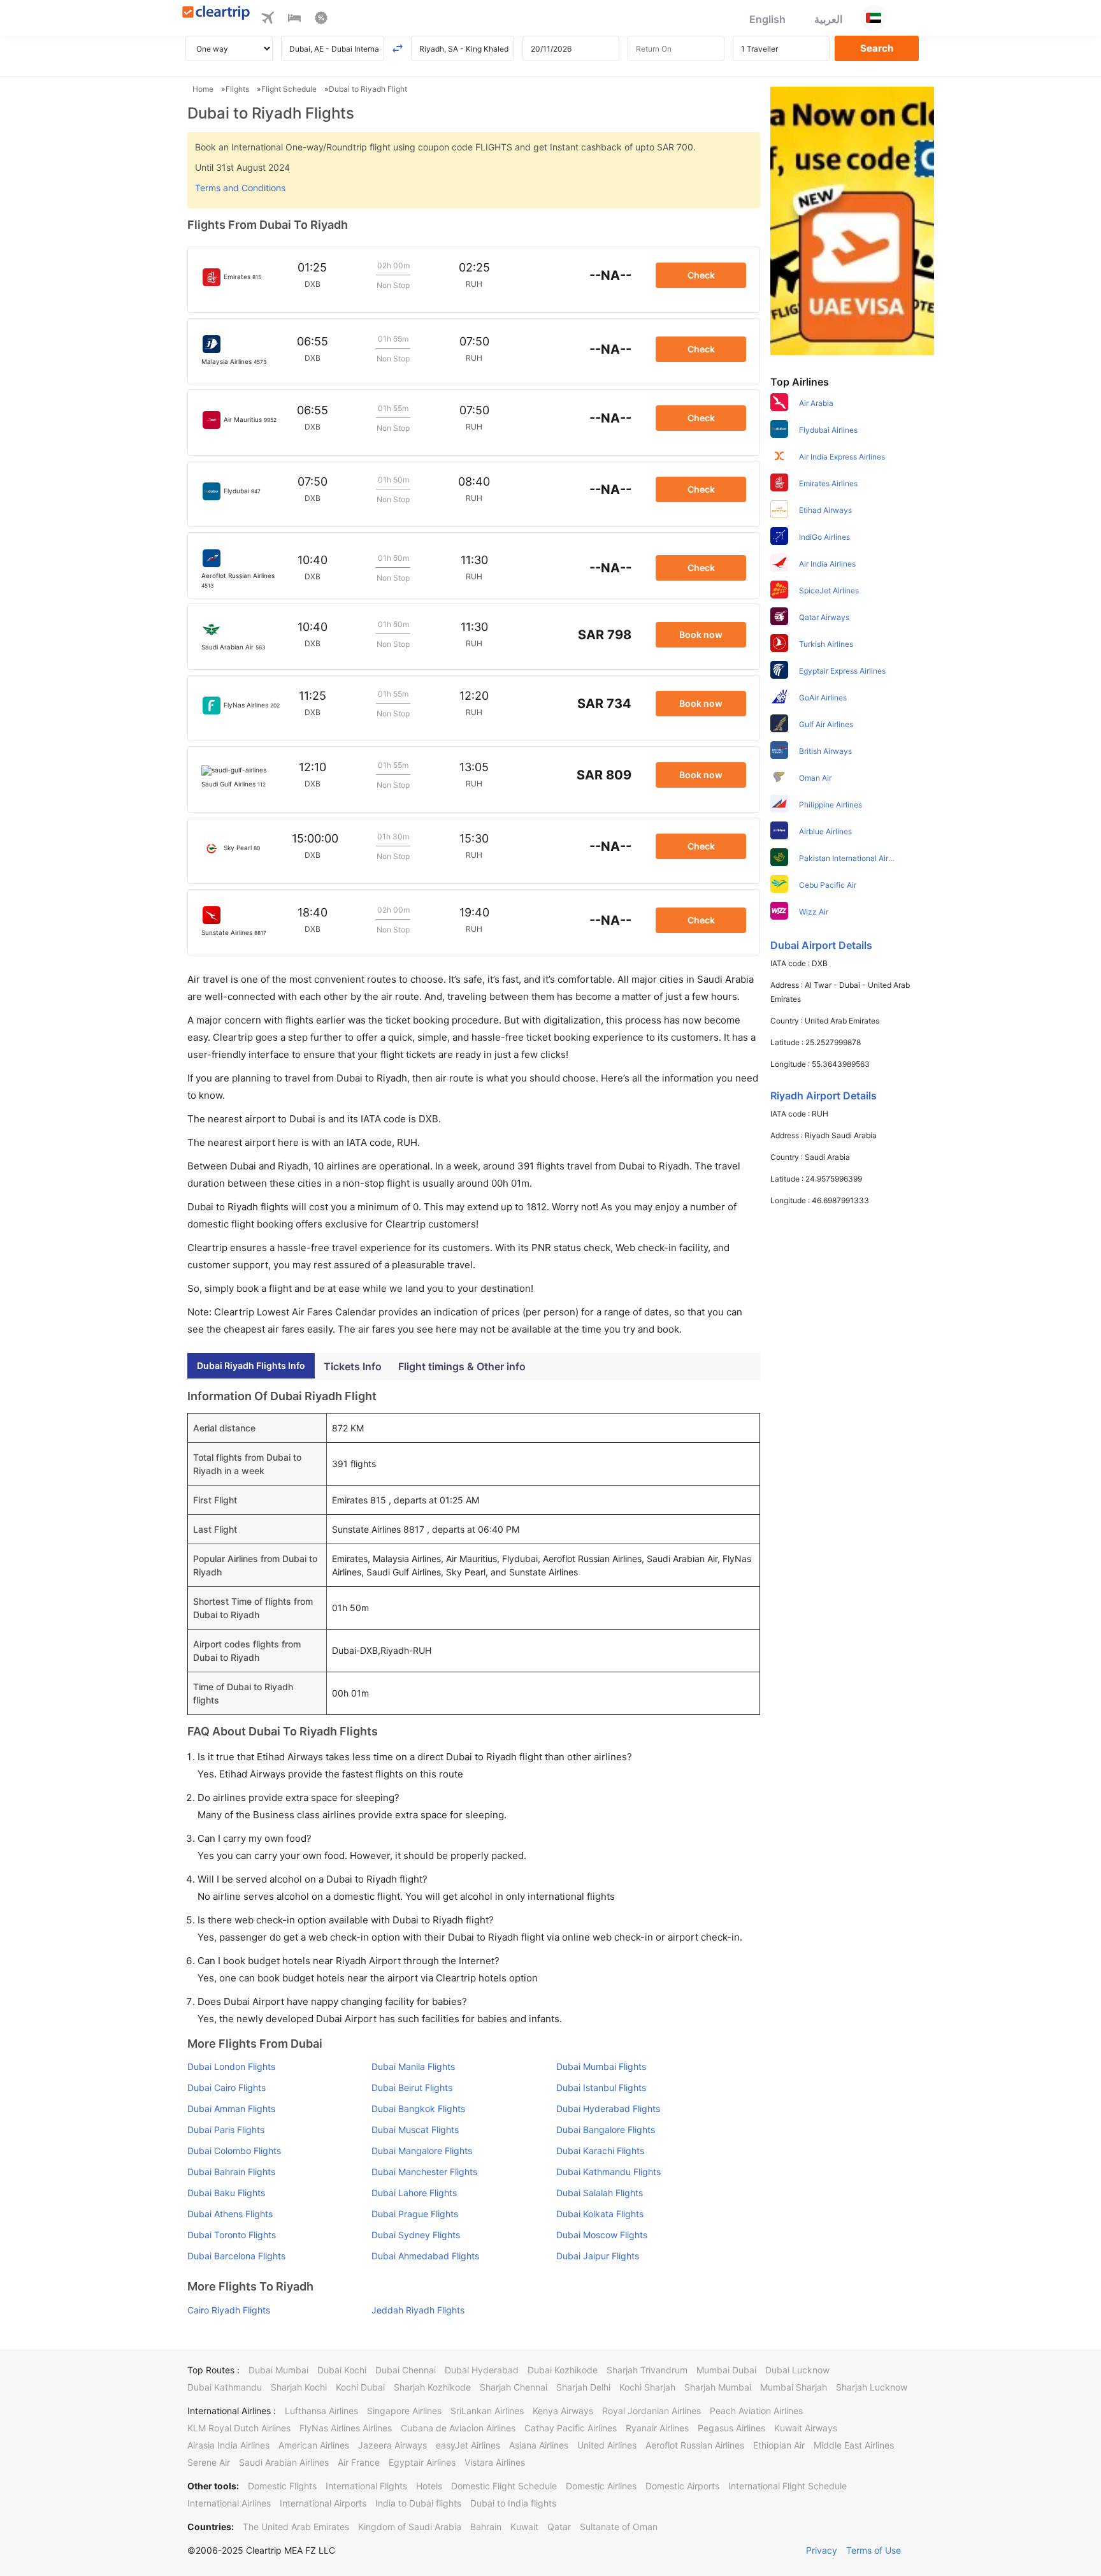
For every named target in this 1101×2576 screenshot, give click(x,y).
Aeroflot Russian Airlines (695, 2445)
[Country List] (874, 18)
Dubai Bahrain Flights (231, 2172)
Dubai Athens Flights (230, 2214)
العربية (828, 19)
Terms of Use (874, 2550)
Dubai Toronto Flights (232, 2235)
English (767, 19)
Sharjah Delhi (583, 2387)
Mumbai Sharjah (794, 2387)
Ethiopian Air (779, 2445)
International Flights (366, 2486)
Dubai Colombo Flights (234, 2151)
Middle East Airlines (854, 2445)
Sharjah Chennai (514, 2387)
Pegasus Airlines (731, 2428)
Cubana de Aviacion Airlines (458, 2428)
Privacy (822, 2550)
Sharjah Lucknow (872, 2387)
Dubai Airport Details (821, 945)
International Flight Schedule (788, 2486)
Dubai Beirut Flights (412, 2088)
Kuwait (524, 2527)
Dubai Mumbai (278, 2370)
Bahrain (486, 2527)
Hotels (429, 2486)
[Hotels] (294, 20)
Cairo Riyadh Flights (229, 2310)
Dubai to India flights (513, 2503)
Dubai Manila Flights (413, 2066)
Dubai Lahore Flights (414, 2193)
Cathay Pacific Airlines (571, 2428)
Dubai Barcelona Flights (236, 2256)
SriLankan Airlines (487, 2411)
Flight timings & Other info (462, 1366)
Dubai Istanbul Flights (601, 2088)
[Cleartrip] (216, 14)
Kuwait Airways (806, 2428)
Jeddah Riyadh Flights (418, 2310)
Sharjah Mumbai (718, 2387)
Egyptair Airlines (422, 2462)
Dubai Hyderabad (482, 2370)
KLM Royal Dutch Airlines (239, 2428)
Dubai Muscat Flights (415, 2130)
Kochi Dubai (360, 2387)
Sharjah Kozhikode (432, 2387)
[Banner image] (852, 220)
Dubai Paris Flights (226, 2130)
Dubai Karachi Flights (600, 2151)
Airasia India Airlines (228, 2445)
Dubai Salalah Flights (600, 2193)
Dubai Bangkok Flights (418, 2109)
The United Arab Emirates (296, 2527)
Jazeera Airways (392, 2445)
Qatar (559, 2527)
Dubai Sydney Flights (416, 2235)
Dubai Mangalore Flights (422, 2151)
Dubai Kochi (342, 2370)
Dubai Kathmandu (225, 2387)
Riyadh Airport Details (824, 1096)
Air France (359, 2462)
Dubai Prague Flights (415, 2214)
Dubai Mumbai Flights (601, 2066)
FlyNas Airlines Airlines (346, 2428)
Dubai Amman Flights (231, 2109)
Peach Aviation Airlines (756, 2411)
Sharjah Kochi (299, 2387)
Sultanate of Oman (619, 2527)
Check (701, 275)
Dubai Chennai (406, 2370)
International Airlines (229, 2503)
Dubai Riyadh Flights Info (251, 1365)
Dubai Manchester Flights (424, 2172)
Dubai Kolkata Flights (600, 2214)
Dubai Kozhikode (563, 2370)
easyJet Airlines (468, 2445)
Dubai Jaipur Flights (598, 2256)
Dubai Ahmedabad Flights (425, 2256)
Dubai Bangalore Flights (606, 2130)
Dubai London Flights (231, 2066)
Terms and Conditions (240, 188)
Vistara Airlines (495, 2462)
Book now (701, 634)
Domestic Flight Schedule (504, 2486)
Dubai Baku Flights (226, 2193)
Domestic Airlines (601, 2486)
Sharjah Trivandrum (647, 2370)
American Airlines (314, 2445)
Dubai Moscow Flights (602, 2235)
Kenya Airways (563, 2411)
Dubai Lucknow (797, 2370)
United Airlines (607, 2445)
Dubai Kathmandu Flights (608, 2172)
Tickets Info (353, 1366)
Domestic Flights (282, 2486)
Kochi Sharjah (647, 2387)
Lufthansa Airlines (321, 2411)
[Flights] (268, 20)
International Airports (323, 2503)
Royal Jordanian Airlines (651, 2411)
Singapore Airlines (404, 2411)
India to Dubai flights (418, 2503)
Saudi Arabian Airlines (284, 2462)
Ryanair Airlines (657, 2428)
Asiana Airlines (539, 2445)
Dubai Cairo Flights (227, 2088)
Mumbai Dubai (726, 2370)
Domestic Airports (682, 2486)
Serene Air (209, 2462)
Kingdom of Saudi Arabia (410, 2527)
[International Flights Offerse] (321, 20)
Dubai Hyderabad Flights (608, 2109)
